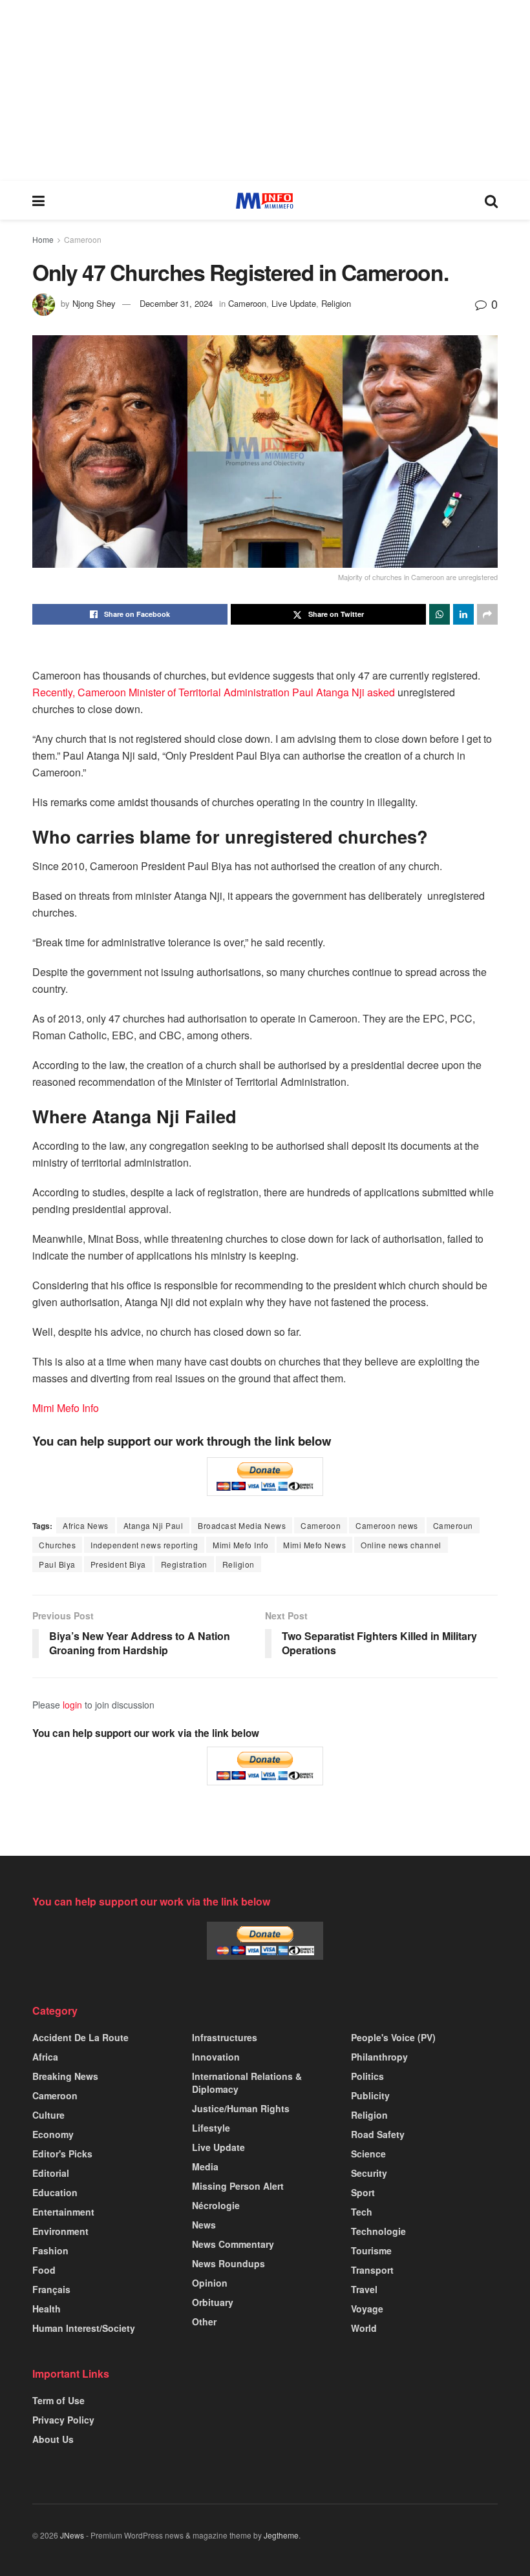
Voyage (367, 2309)
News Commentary (233, 2244)
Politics (367, 2076)
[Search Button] (491, 200)
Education (55, 2192)
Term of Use (58, 2400)
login (72, 1705)
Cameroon (83, 239)
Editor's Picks (62, 2154)
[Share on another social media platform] (487, 614)
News (204, 2225)
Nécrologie (216, 2205)
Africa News (86, 1525)
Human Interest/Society (84, 2328)
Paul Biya (57, 1564)
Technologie (378, 2231)
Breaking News (65, 2076)
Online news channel (401, 1545)
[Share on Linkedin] (463, 614)
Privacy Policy (63, 2420)
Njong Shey (94, 303)
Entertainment (63, 2212)
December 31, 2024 (176, 303)
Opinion (210, 2283)
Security (369, 2173)
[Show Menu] (38, 200)
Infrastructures (225, 2037)
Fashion (50, 2250)
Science (368, 2154)
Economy (53, 2134)
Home (43, 239)
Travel (364, 2289)
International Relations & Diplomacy (247, 2083)
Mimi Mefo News (314, 1545)
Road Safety (378, 2134)
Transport (372, 2270)
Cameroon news (387, 1525)
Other (204, 2322)
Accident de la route (80, 2037)
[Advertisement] (265, 90)
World (364, 2328)
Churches (57, 1545)
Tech (362, 2212)
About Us (53, 2439)
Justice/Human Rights (241, 2108)
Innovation (216, 2057)
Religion (336, 303)
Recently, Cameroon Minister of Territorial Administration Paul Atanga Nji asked (215, 692)
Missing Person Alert (238, 2186)
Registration (184, 1564)
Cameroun (453, 1525)
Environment (60, 2231)
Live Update (294, 303)
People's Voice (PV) (393, 2037)
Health (47, 2309)
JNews (72, 2535)
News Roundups (228, 2263)
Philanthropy (379, 2057)
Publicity (370, 2095)
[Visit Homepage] (265, 201)
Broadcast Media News (242, 1525)
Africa (45, 2057)
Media (205, 2166)
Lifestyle (211, 2128)
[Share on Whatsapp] (440, 614)
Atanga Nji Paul (154, 1525)
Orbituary (213, 2302)
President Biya (118, 1564)
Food (44, 2270)
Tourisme (371, 2250)
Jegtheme (281, 2535)
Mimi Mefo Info (66, 1408)
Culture (48, 2115)
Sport (363, 2192)
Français (51, 2289)
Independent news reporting (144, 1545)
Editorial (51, 2173)
